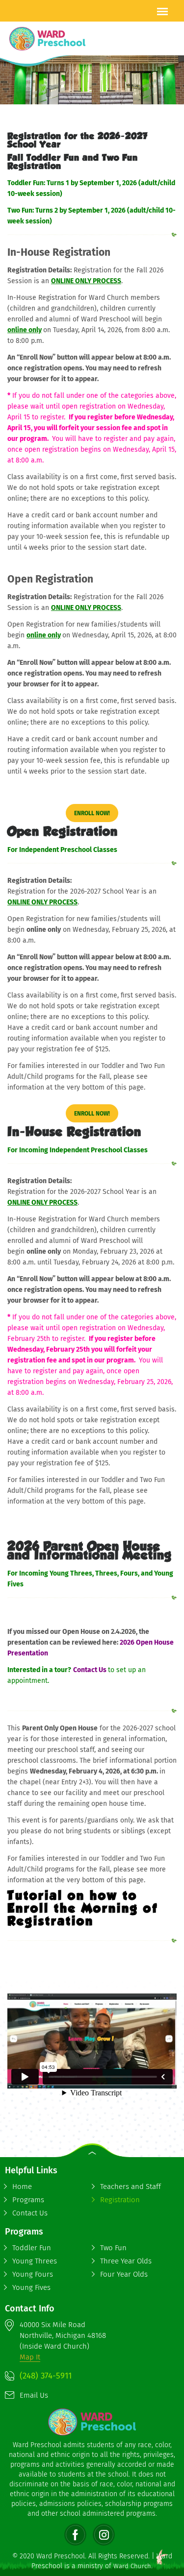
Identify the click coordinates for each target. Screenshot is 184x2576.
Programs (28, 2200)
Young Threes (35, 2261)
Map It (30, 2357)
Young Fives (31, 2287)
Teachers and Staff (131, 2187)
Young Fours (33, 2274)
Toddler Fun (32, 2248)
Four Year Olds (124, 2274)
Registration (120, 2200)
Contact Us (91, 1670)
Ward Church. (133, 2566)
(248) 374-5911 (46, 2376)
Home (22, 2187)
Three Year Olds (126, 2261)
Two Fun (113, 2248)
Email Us (34, 2395)
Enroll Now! (92, 813)
